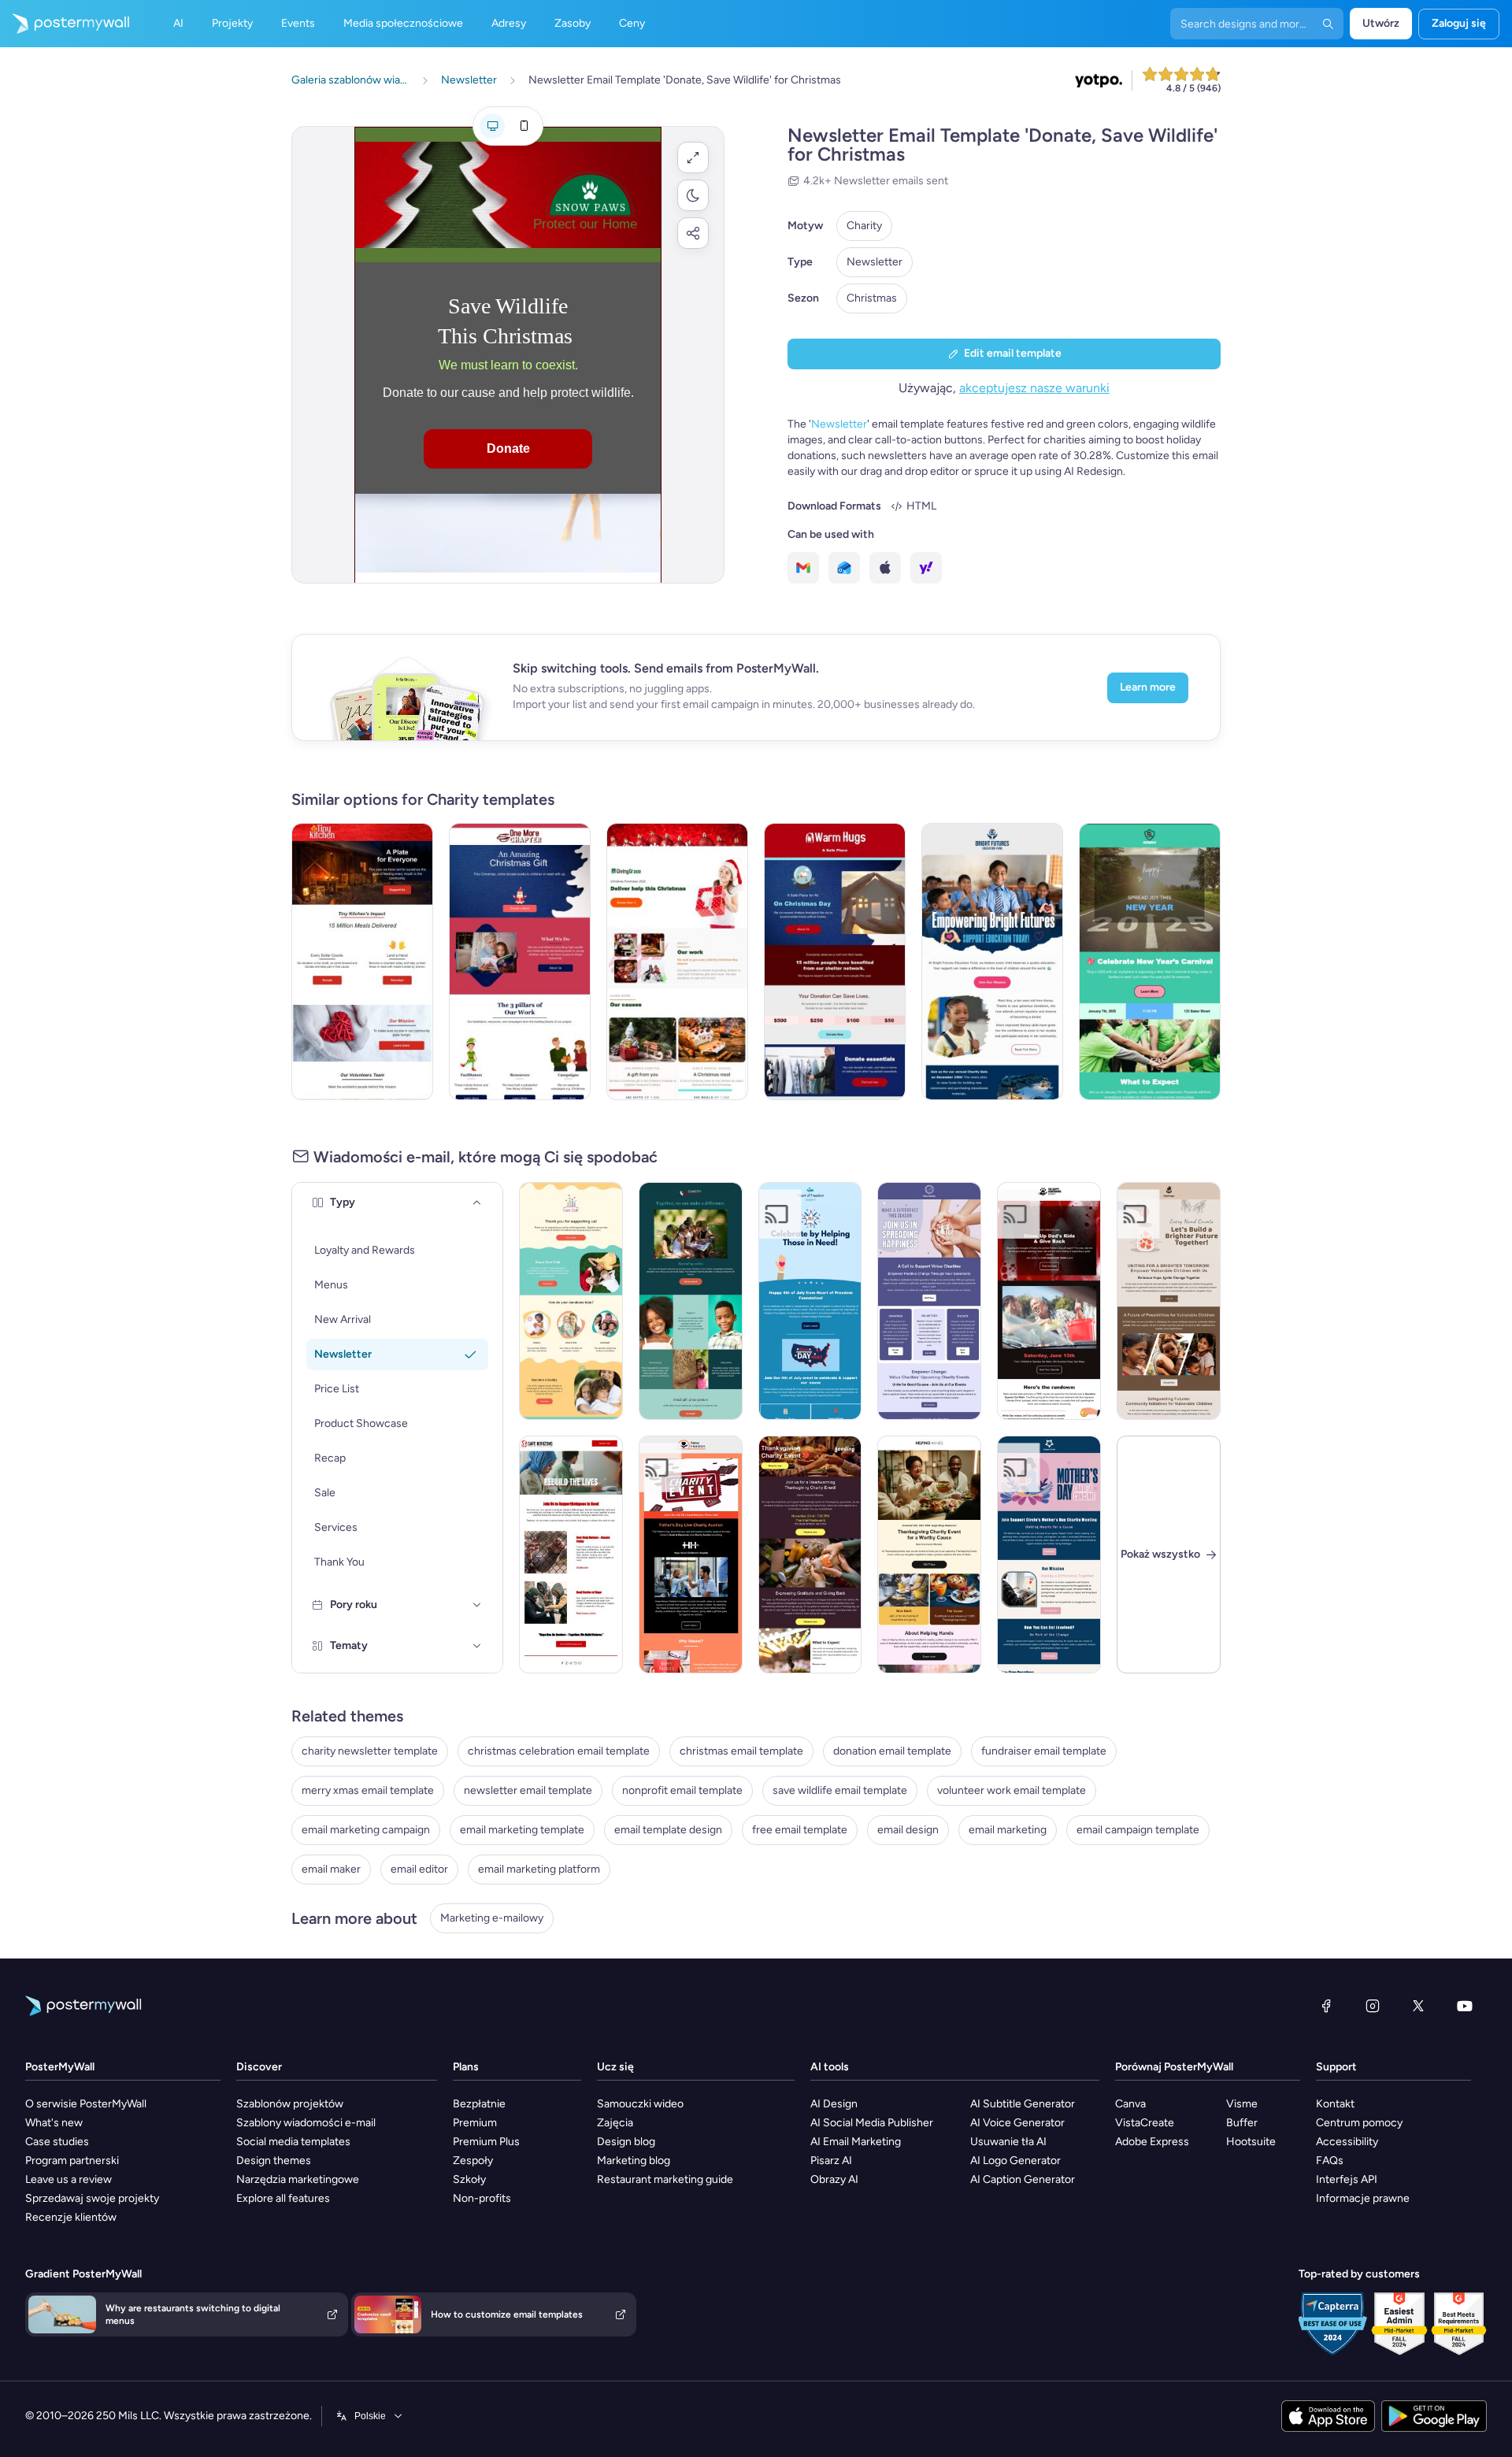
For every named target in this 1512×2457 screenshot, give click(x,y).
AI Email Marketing (856, 2142)
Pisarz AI (831, 2161)
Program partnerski (72, 2161)
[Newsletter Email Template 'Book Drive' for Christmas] (520, 962)
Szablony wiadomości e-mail (306, 2123)
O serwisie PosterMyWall (86, 2104)
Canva (1130, 2104)
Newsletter (875, 262)
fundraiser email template (1044, 1751)
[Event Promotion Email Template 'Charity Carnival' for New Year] (1150, 962)
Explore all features (283, 2198)
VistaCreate (1145, 2123)
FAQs (1330, 2161)
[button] (693, 157)
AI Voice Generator (1017, 2123)
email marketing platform (539, 1869)
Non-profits (482, 2198)
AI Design (834, 2104)
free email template (800, 1830)
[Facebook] (1326, 2006)
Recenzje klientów (71, 2217)
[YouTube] (1465, 2006)
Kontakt (1335, 2104)
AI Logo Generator (1015, 2161)
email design (908, 1830)
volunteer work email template (1012, 1790)
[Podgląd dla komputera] (492, 126)
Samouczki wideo (640, 2104)
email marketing (1008, 1830)
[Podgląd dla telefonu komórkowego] (524, 126)
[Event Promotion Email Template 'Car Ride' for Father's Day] (1049, 1301)
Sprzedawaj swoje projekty (92, 2198)
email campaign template (1138, 1830)
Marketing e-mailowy (492, 1918)
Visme (1242, 2104)
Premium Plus (486, 2142)
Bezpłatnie (479, 2104)
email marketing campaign (366, 1830)
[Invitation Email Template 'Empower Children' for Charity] (1169, 1301)
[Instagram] (1373, 2006)
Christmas (872, 298)
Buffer (1242, 2123)
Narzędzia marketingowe (298, 2179)
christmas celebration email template (559, 1751)
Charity (864, 226)
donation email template (892, 1751)
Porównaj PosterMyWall (1174, 2067)
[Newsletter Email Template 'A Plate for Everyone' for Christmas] (362, 962)
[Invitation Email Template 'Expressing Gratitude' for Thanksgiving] (810, 1555)
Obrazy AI (834, 2179)
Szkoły (469, 2179)
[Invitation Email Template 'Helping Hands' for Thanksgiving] (929, 1555)
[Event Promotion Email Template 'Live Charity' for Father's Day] (691, 1555)
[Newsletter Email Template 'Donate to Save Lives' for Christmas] (835, 962)
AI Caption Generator (1023, 2179)
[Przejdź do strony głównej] (65, 24)
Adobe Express (1152, 2142)
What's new (54, 2123)
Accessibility (1347, 2142)
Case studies (57, 2142)
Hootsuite (1251, 2142)
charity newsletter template (370, 1751)
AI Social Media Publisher (872, 2123)
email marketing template (522, 1830)
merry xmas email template (368, 1790)
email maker (331, 1869)
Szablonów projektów (290, 2104)
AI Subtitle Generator (1023, 2104)
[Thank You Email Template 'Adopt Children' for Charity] (571, 1301)
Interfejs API (1347, 2179)
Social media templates (293, 2142)
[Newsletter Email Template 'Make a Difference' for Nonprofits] (691, 1301)
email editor (419, 1869)
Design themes (274, 2161)
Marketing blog (634, 2161)
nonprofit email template (682, 1790)
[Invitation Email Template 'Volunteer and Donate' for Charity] (929, 1301)
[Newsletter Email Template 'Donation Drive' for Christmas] (677, 962)
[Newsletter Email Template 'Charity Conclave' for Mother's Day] (1049, 1555)
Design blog (626, 2142)
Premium (475, 2123)
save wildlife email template (840, 1790)
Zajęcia (615, 2123)
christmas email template (741, 1751)
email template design (668, 1830)
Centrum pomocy (1359, 2123)
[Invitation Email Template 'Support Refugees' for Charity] (571, 1555)
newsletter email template (528, 1790)
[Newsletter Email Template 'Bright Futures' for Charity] (992, 962)
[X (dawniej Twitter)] (1418, 2006)
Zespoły (473, 2161)
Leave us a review (69, 2179)
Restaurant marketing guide (665, 2179)
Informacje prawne (1363, 2198)
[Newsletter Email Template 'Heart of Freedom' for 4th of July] (810, 1301)
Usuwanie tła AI (1008, 2142)
